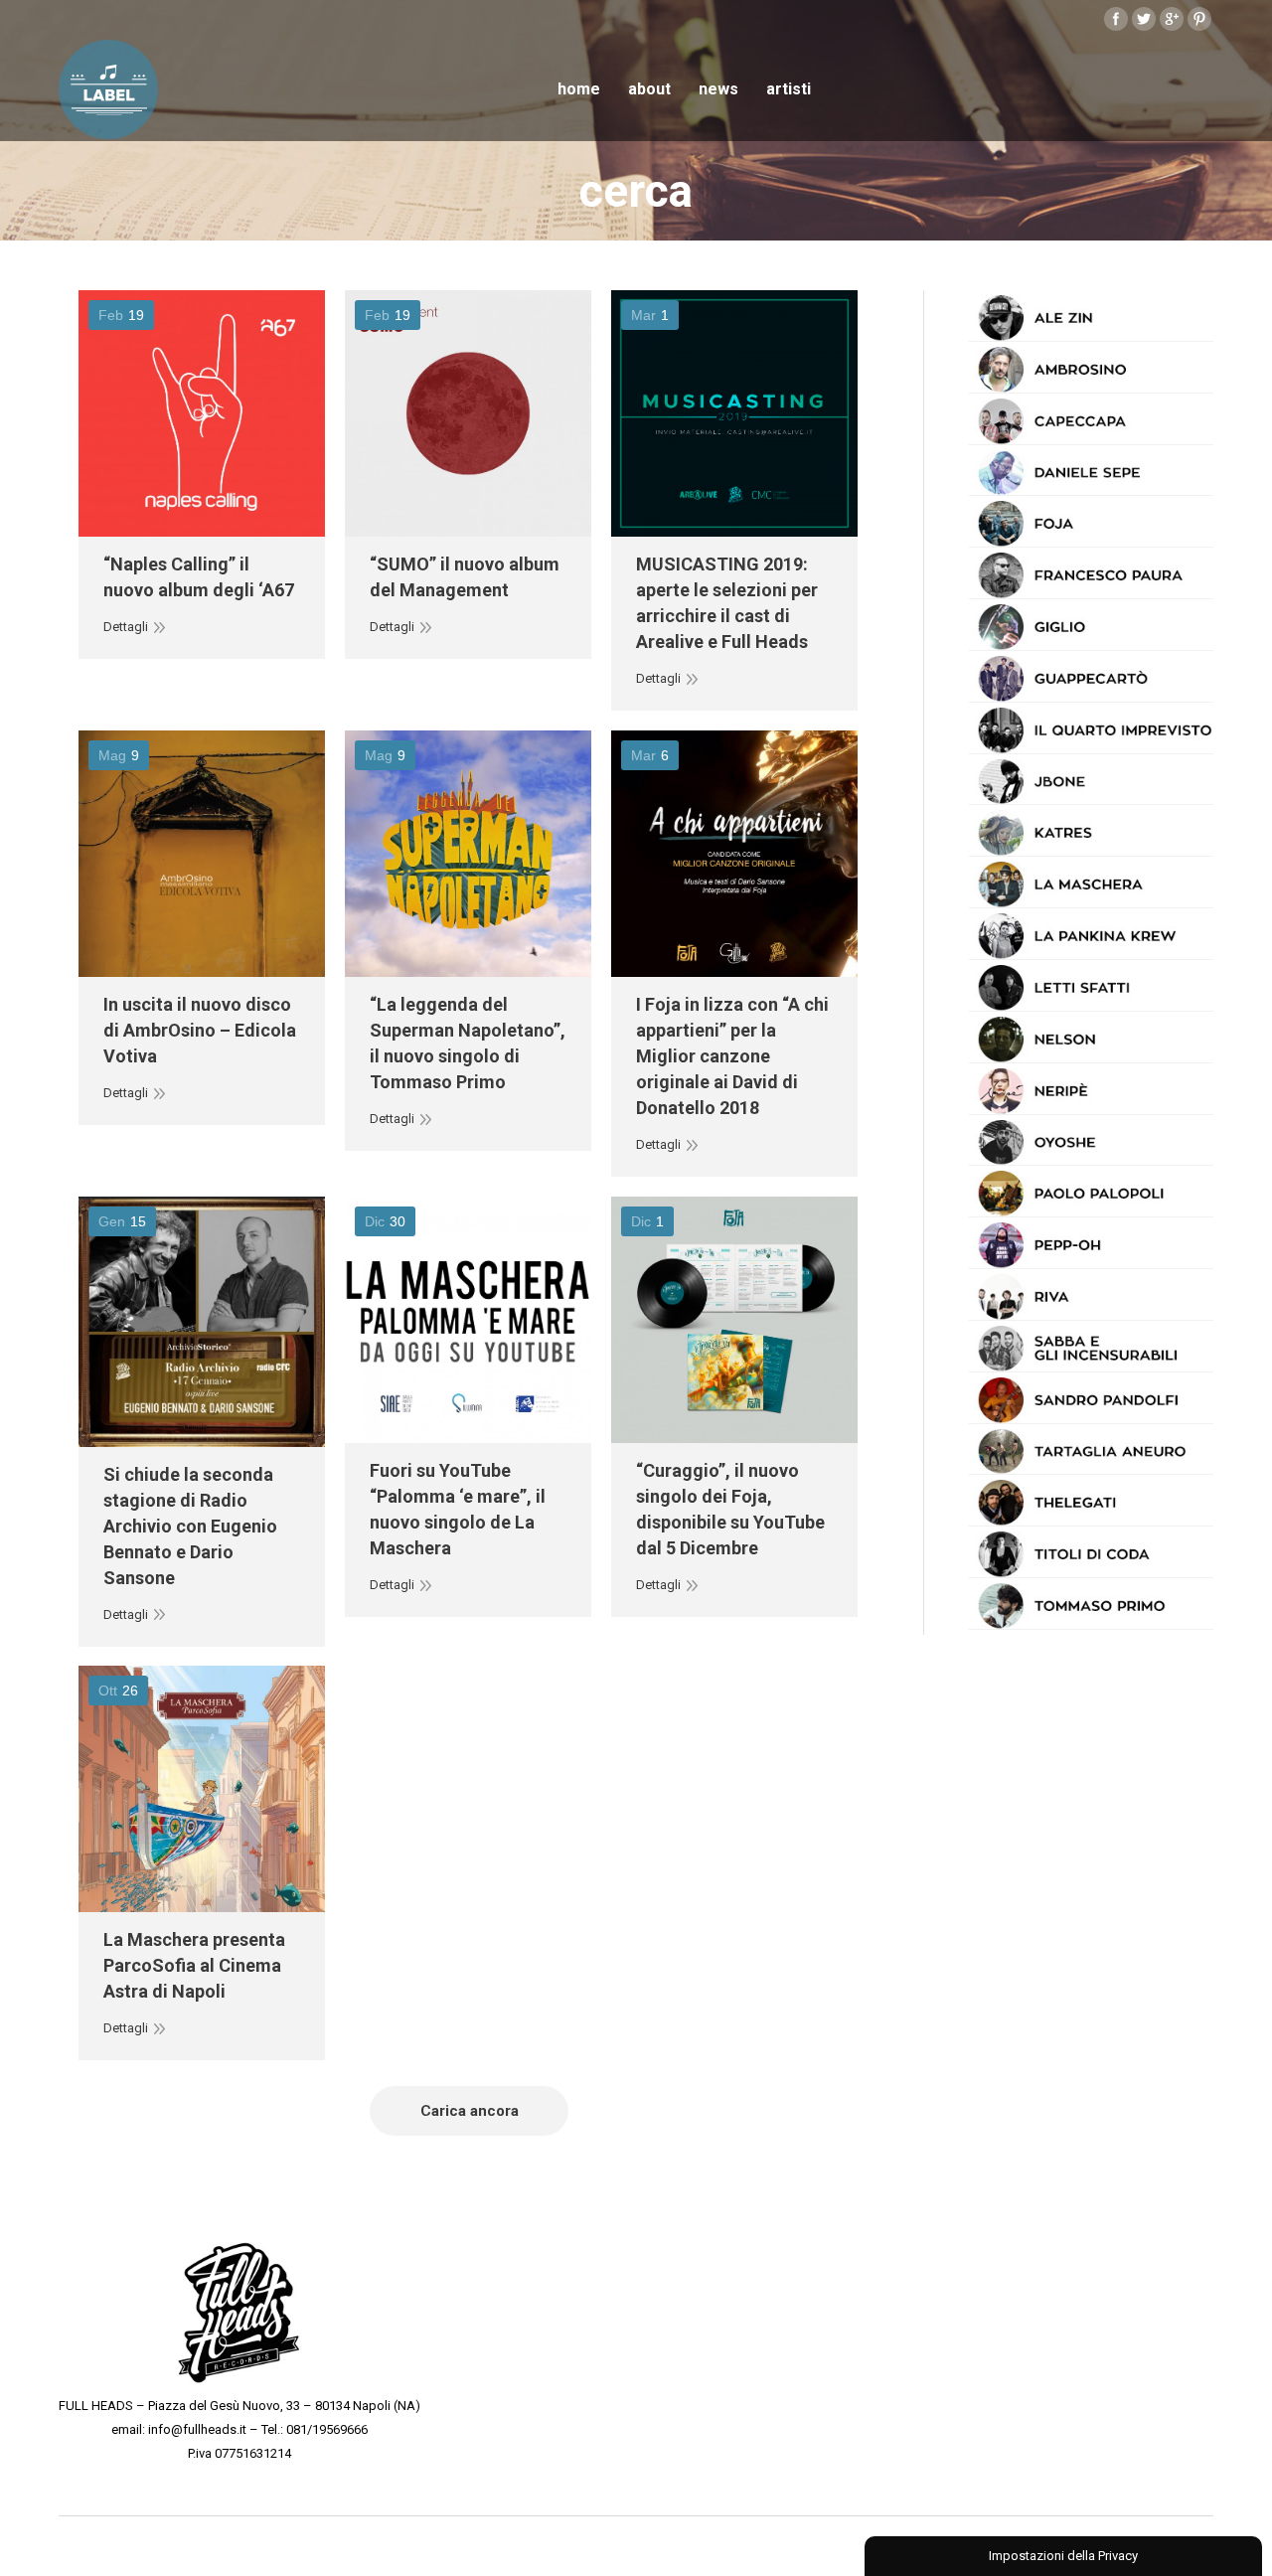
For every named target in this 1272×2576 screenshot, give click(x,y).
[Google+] (1172, 19)
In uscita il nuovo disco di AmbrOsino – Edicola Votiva (200, 1030)
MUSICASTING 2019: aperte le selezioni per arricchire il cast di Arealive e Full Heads (727, 603)
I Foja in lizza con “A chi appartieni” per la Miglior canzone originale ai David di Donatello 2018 (732, 1056)
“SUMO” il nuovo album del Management (465, 577)
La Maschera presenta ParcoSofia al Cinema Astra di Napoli (194, 1965)
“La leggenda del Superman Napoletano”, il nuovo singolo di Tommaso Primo (468, 1043)
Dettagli (126, 627)
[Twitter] (1144, 19)
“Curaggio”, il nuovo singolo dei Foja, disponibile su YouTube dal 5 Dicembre (730, 1509)
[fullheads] (239, 2310)
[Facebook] (1116, 19)
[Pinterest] (1199, 19)
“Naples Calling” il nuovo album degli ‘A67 (199, 577)
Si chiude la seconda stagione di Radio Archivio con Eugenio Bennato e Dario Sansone (190, 1526)
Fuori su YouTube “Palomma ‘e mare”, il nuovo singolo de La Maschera (458, 1509)
